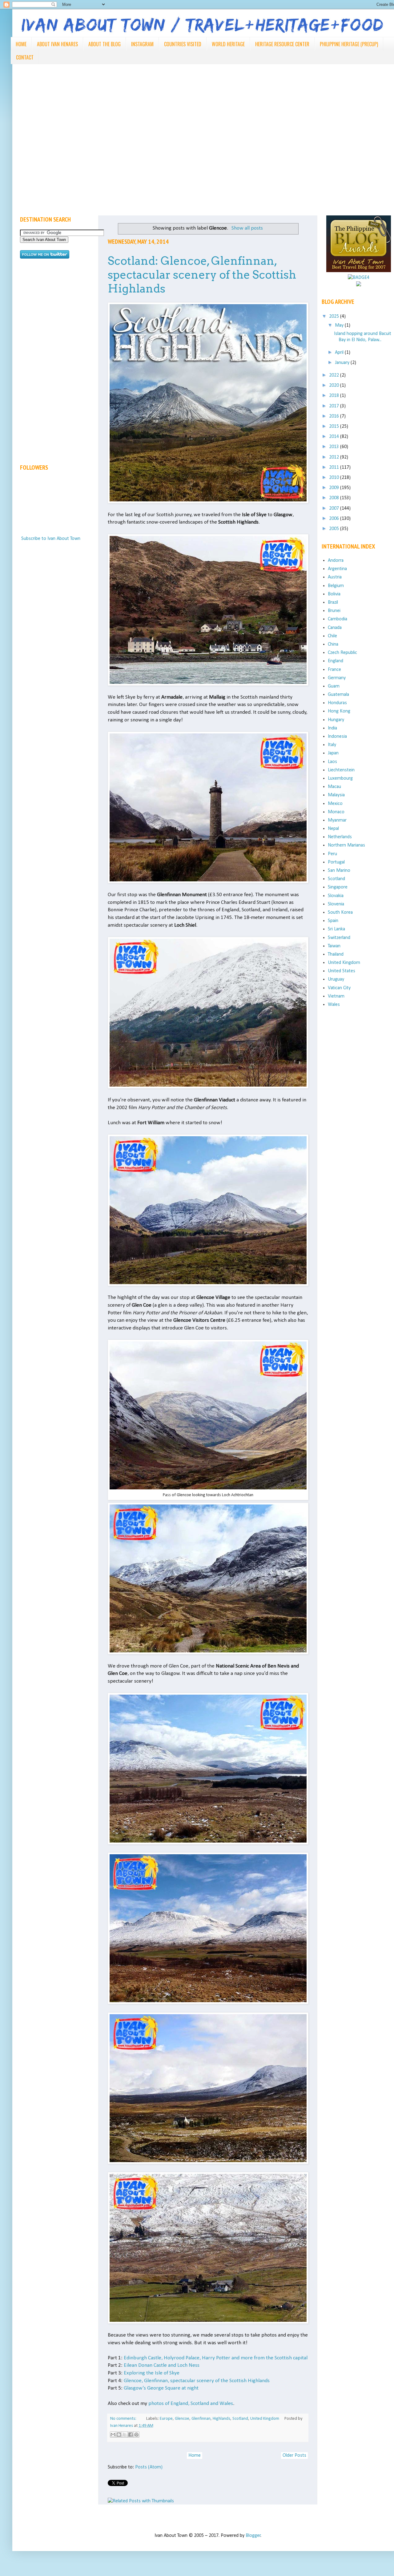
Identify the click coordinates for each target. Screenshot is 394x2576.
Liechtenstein (341, 770)
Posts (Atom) (149, 2467)
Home (195, 2456)
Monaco (336, 812)
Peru (332, 854)
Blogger (253, 2536)
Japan (333, 753)
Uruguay (336, 979)
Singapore (338, 887)
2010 (335, 478)
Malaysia (336, 795)
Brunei (334, 611)
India (332, 728)
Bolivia (334, 594)
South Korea (340, 912)
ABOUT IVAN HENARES (57, 44)
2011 (335, 467)
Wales (334, 1005)
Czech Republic (342, 653)
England (336, 661)
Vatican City (339, 988)
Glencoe (182, 2419)
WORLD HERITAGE (228, 44)
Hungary (336, 720)
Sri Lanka (336, 929)
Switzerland (339, 938)
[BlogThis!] (119, 2435)
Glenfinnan (201, 2419)
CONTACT (25, 57)
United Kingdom (265, 2419)
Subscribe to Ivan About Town (51, 539)
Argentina (337, 569)
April (340, 353)
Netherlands (340, 837)
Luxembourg (340, 778)
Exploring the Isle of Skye (152, 2373)
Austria (335, 577)
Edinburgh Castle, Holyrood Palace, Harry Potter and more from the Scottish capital (216, 2358)
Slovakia (336, 896)
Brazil (333, 602)
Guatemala (338, 695)
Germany (337, 678)
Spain (333, 921)
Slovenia (336, 904)
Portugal (336, 862)
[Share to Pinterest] (136, 2435)
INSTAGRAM (142, 44)
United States (342, 971)
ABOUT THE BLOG (105, 44)
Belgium (336, 586)
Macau (334, 787)
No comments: (124, 2419)
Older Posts (294, 2456)
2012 (335, 457)
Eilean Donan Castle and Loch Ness (162, 2365)
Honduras (337, 703)
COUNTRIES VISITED (183, 44)
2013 (335, 447)
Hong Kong (339, 711)
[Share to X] (125, 2435)
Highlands (221, 2419)
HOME (21, 44)
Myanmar (337, 820)
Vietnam (336, 996)
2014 (335, 437)
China (333, 644)
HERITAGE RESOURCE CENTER (282, 44)
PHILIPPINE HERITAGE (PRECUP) (349, 44)
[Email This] (113, 2435)
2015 (335, 427)
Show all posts (247, 228)
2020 (335, 386)
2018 (335, 396)
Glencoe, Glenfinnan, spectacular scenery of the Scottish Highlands (197, 2381)
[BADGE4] (359, 278)
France (334, 670)
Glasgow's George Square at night (161, 2388)
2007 (335, 508)
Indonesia (337, 737)
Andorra (336, 561)
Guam (334, 686)
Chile (332, 636)
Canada (335, 628)
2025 (335, 316)
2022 (335, 375)
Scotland (240, 2419)
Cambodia (338, 619)
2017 (335, 406)
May (340, 325)
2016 (335, 416)
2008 (335, 498)
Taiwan (334, 946)
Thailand (336, 954)
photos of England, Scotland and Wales (191, 2404)
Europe (166, 2419)
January (343, 363)
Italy (332, 745)
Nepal (333, 829)
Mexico (335, 804)
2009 (335, 488)
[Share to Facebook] (131, 2435)
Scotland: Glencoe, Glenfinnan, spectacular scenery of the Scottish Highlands (202, 275)
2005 (335, 529)
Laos (332, 762)
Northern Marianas (346, 845)
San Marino (339, 871)
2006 (335, 519)
